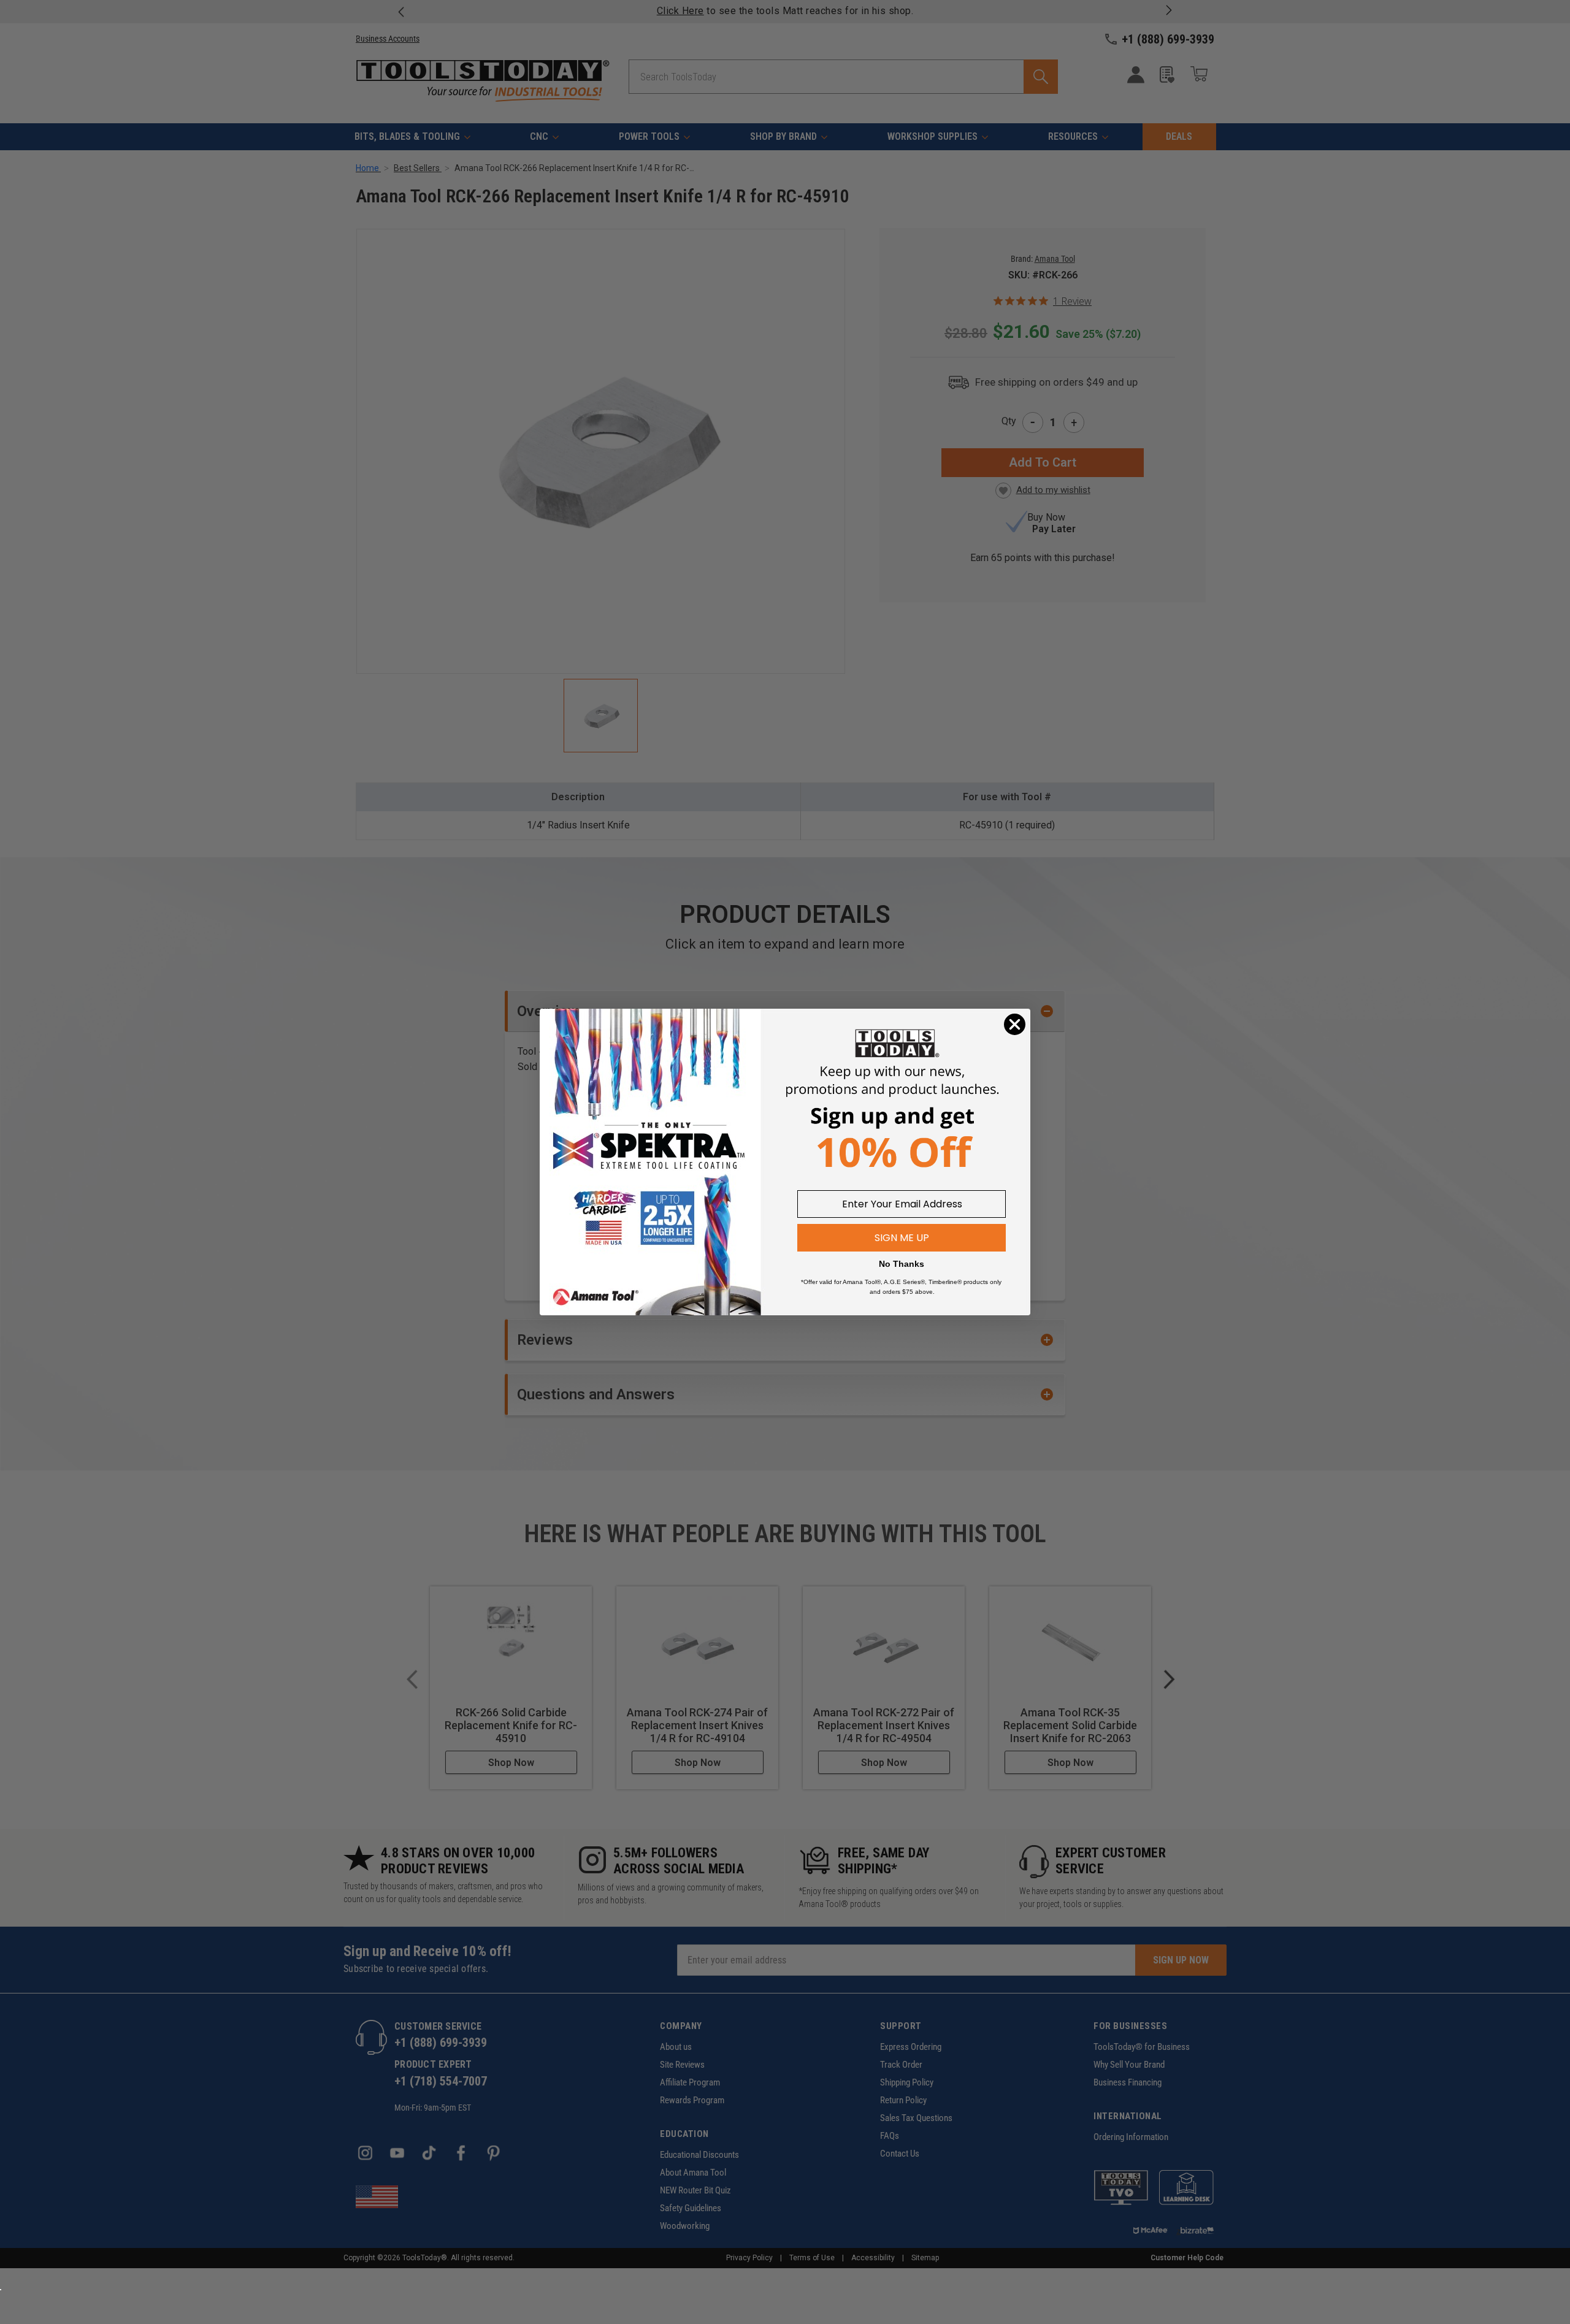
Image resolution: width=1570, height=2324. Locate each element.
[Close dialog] (1015, 1024)
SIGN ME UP (902, 1238)
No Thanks (902, 1264)
